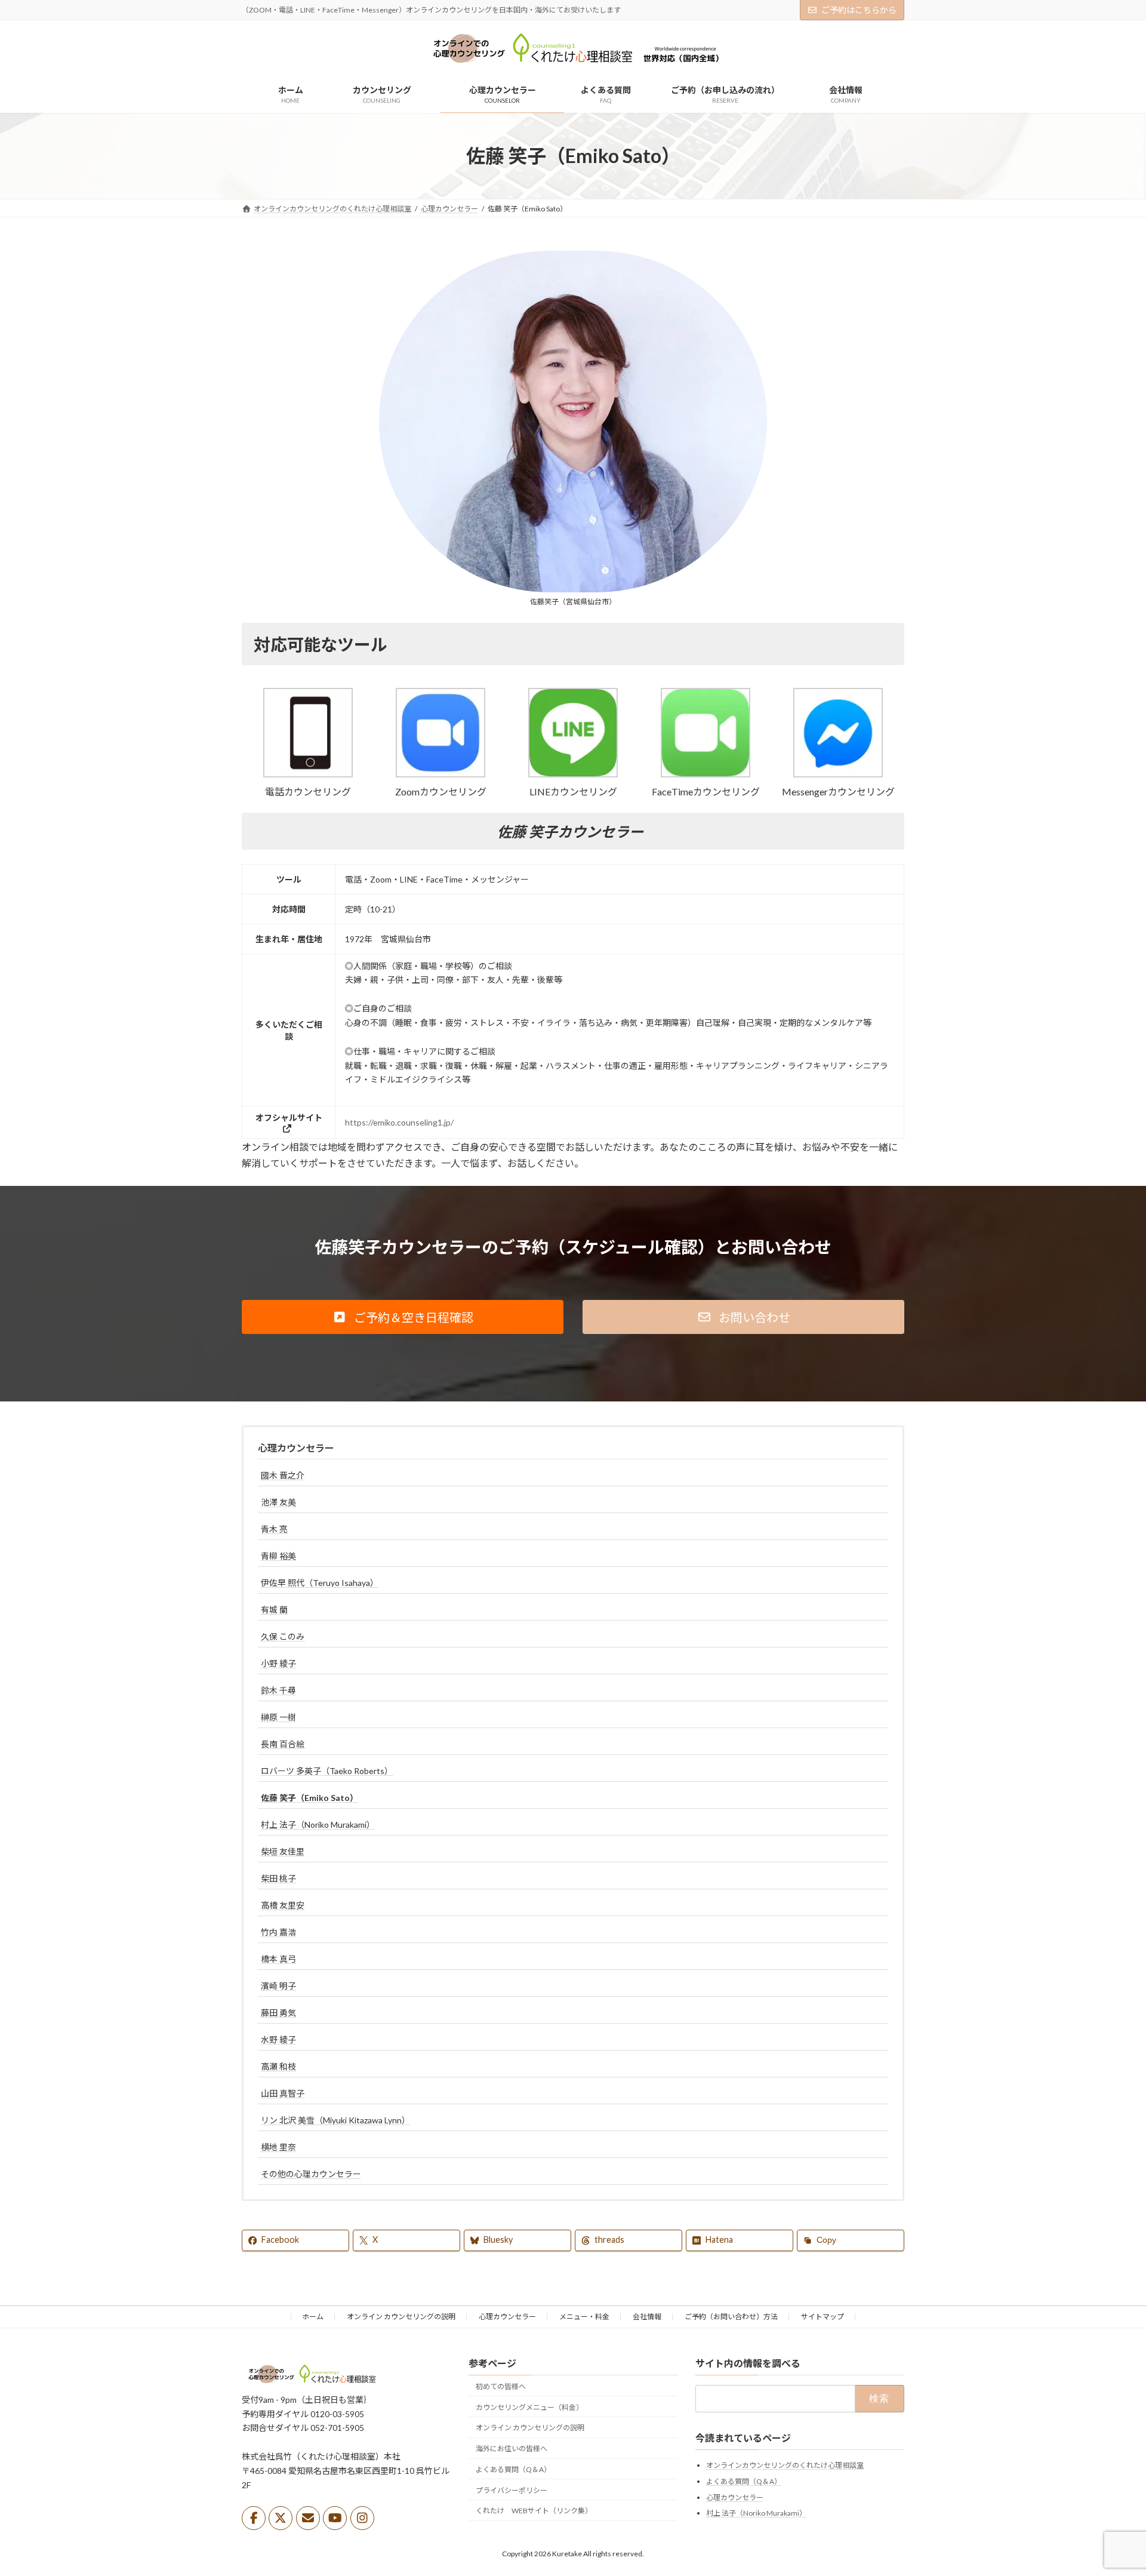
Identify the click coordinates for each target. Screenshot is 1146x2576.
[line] (573, 774)
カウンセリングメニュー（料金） (529, 2407)
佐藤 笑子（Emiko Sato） (309, 1798)
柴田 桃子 (278, 1878)
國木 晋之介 (283, 1475)
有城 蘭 (274, 1610)
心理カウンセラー (296, 1448)
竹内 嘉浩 (278, 1932)
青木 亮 (274, 1529)
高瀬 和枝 (278, 2066)
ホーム (313, 2317)
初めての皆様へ (501, 2386)
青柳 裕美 (278, 1556)
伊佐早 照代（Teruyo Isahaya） (320, 1583)
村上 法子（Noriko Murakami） (318, 1825)
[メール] (308, 2518)
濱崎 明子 (278, 1986)
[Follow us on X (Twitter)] (281, 2518)
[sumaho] (308, 774)
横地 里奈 (278, 2147)
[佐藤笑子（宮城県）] (573, 422)
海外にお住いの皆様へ (512, 2449)
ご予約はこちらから (859, 10)
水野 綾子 (278, 2039)
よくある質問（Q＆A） (513, 2469)
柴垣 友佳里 (283, 1851)
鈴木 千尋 (278, 1690)
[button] (308, 743)
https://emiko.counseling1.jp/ (399, 1122)
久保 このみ (283, 1636)
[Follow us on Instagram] (362, 2518)
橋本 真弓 (278, 1959)
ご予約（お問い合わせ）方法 (731, 2317)
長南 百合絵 (283, 1744)
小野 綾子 (278, 1663)
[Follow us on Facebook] (254, 2518)
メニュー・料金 (584, 2317)
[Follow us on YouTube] (335, 2518)
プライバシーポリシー (512, 2490)
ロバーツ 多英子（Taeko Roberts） (327, 1771)
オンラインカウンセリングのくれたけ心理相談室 (785, 2465)
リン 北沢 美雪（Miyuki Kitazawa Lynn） (335, 2120)
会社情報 (647, 2317)
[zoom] (440, 774)
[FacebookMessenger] (838, 774)
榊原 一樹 (278, 1717)
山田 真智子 (283, 2093)
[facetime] (706, 774)
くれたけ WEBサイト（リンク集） (534, 2511)
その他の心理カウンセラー (311, 2174)
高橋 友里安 (283, 1905)
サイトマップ (822, 2317)
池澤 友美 (278, 1502)
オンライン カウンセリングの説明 (401, 2317)
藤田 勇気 (278, 2013)
